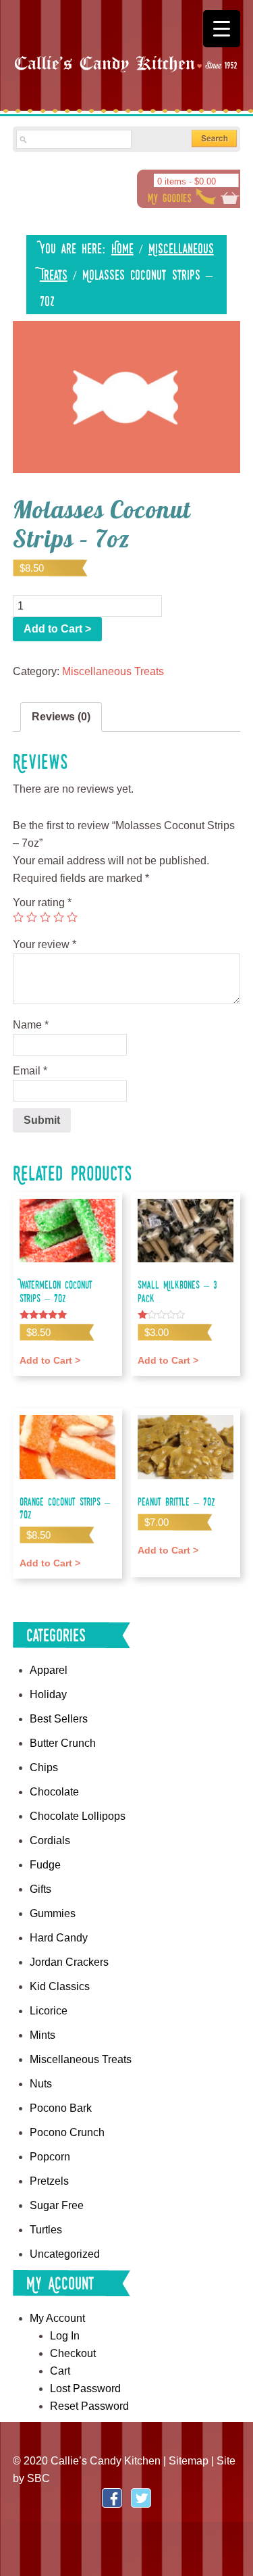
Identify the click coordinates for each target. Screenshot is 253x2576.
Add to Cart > (57, 629)
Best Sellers (59, 1719)
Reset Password (89, 2406)
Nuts (41, 2084)
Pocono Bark (61, 2108)
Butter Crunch (63, 1743)
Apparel (49, 1670)
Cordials (50, 1840)
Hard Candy (59, 1938)
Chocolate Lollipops (78, 1816)
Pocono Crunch (67, 2132)
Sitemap (189, 2461)
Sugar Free (57, 2205)
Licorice (49, 2011)
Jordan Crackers (69, 1962)
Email (30, 1071)
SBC (38, 2478)
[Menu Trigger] (222, 29)
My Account (57, 2318)
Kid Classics (60, 1986)
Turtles (46, 2230)
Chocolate (54, 1792)
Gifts (40, 1889)
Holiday (48, 1694)
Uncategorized (65, 2254)
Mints (43, 2035)
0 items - (187, 181)
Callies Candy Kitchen (127, 75)
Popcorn (50, 2157)
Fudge (45, 1865)
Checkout (73, 2353)
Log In (65, 2336)
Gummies (53, 1913)
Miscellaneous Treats (113, 671)
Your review (45, 944)
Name (31, 1025)
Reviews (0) (61, 717)
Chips (44, 1767)
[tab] (61, 717)
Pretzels (49, 2181)
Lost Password (85, 2388)
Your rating (42, 902)
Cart (60, 2371)
